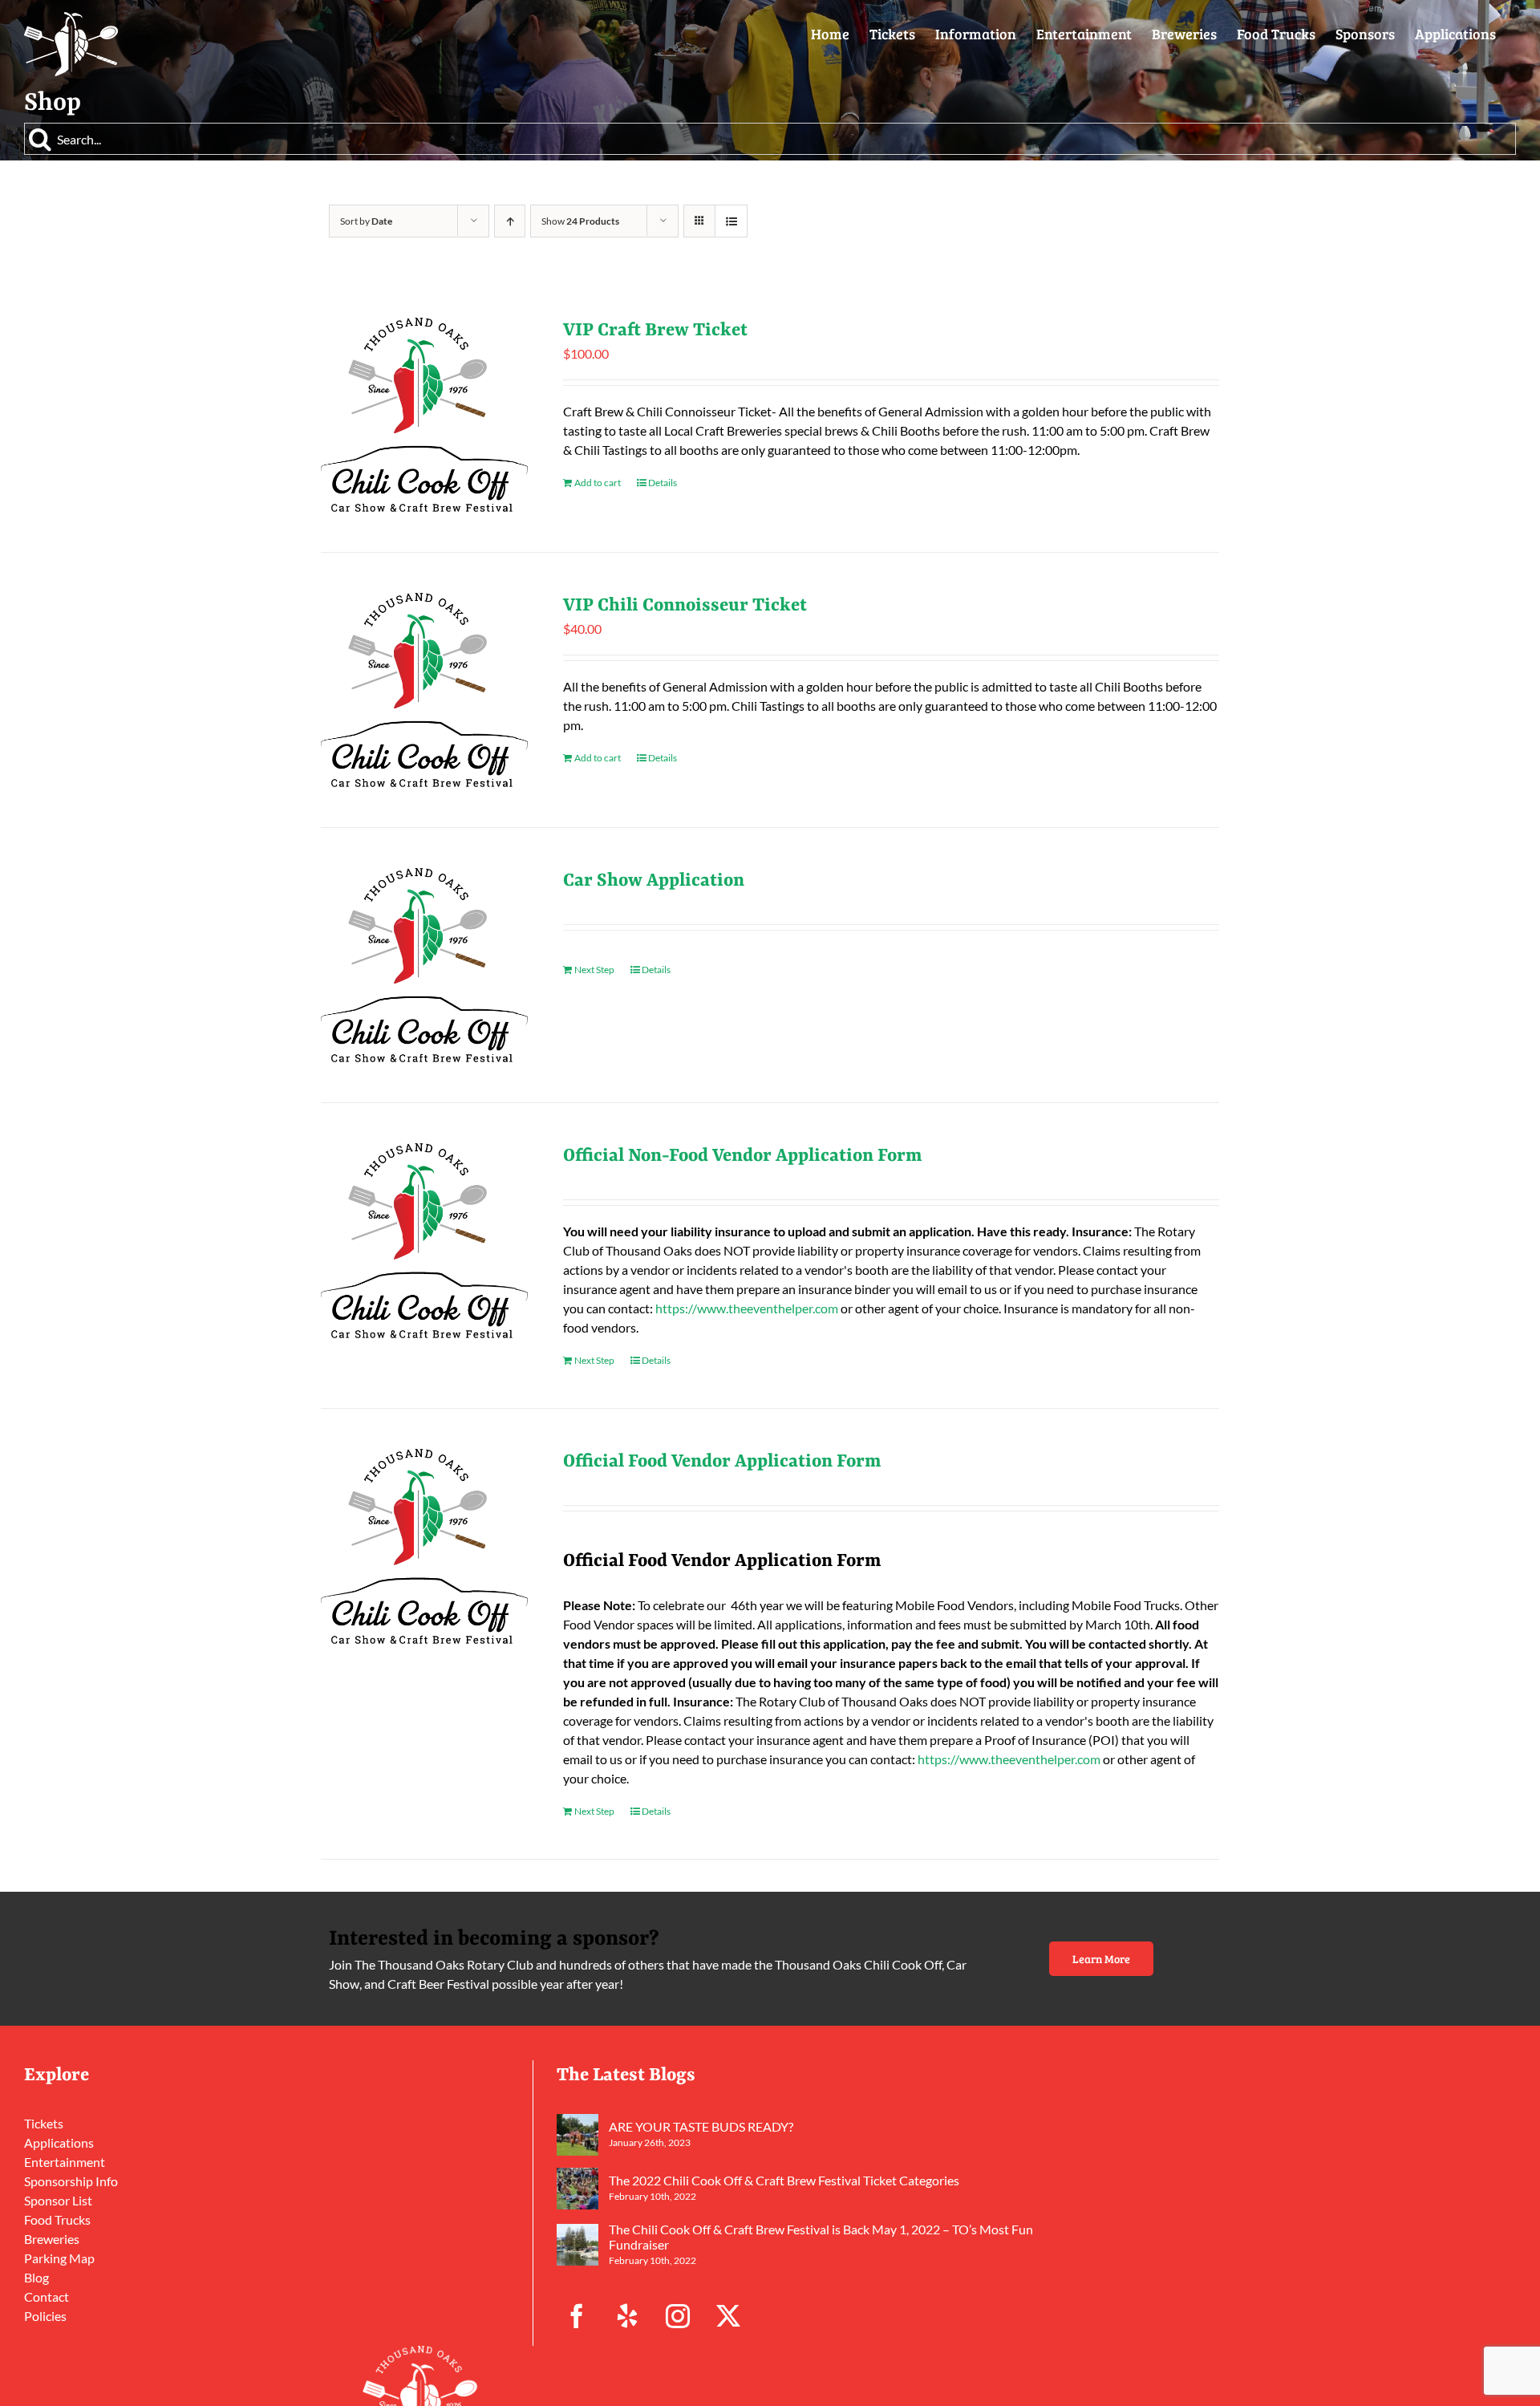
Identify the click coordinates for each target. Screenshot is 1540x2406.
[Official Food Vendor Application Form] (424, 1546)
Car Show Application (654, 881)
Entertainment (65, 2162)
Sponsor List (58, 2200)
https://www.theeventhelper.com (747, 1308)
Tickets (44, 2123)
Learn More (1101, 1959)
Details (663, 483)
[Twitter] (728, 2316)
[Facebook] (577, 2316)
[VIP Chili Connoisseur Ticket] (424, 690)
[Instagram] (678, 2316)
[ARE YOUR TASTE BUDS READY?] (577, 2135)
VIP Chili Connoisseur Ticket (685, 606)
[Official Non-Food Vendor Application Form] (424, 1240)
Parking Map (59, 2258)
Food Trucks (57, 2219)
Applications (59, 2142)
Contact (47, 2296)
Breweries (52, 2239)
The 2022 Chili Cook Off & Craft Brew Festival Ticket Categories (784, 2180)
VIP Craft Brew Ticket (655, 331)
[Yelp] (627, 2316)
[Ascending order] (510, 221)
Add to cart (598, 483)
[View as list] (731, 221)
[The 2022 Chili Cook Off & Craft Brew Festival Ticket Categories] (577, 2189)
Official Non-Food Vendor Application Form (743, 1156)
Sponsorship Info (71, 2181)
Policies (45, 2316)
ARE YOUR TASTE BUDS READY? (701, 2126)
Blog (36, 2277)
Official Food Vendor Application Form (722, 1462)
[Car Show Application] (424, 965)
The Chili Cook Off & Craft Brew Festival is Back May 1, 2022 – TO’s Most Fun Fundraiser (821, 2237)
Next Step (594, 970)
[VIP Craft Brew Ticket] (424, 415)
